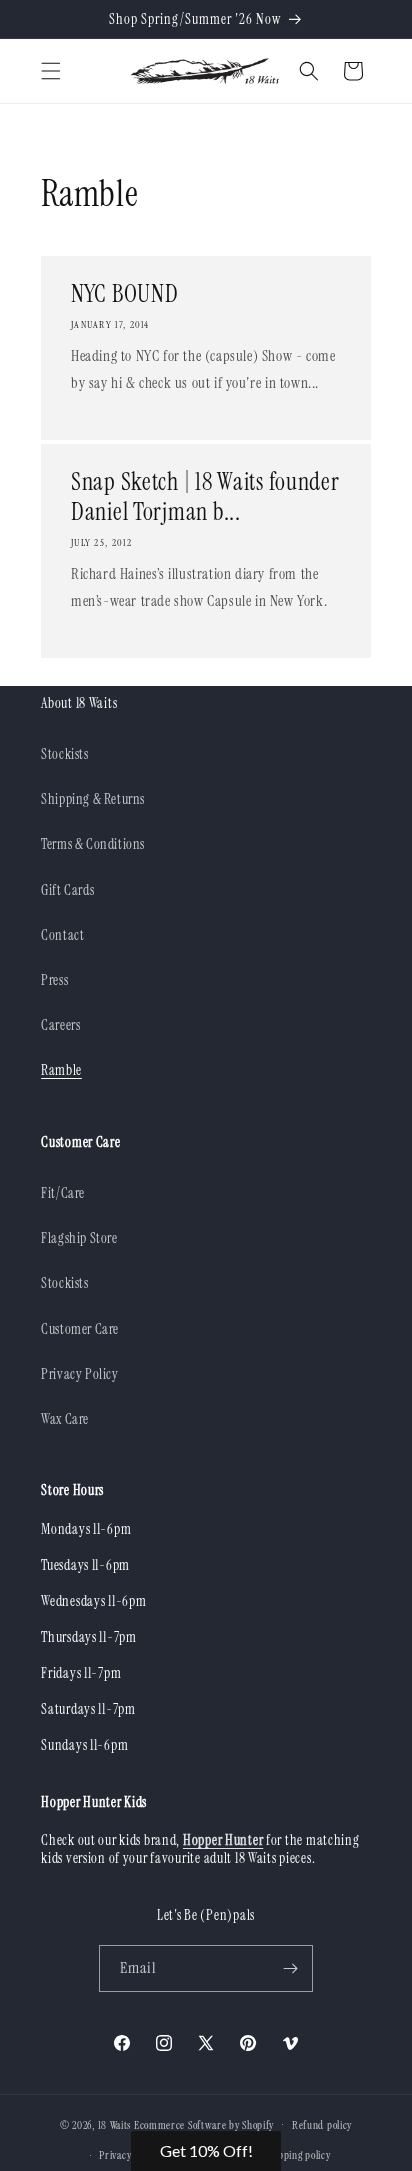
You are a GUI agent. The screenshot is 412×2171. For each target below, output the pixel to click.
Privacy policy (129, 2155)
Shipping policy (298, 2155)
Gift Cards (67, 890)
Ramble (61, 1070)
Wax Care (65, 1419)
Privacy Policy (79, 1374)
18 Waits (115, 2124)
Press (54, 980)
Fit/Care (63, 1193)
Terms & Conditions (93, 844)
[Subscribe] (290, 1968)
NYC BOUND (124, 294)
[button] (51, 71)
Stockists (64, 754)
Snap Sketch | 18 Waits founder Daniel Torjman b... (205, 497)
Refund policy (322, 2125)
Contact (62, 935)
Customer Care (80, 1329)
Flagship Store (79, 1238)
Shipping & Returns (93, 799)
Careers (60, 1025)
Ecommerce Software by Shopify (204, 2124)
